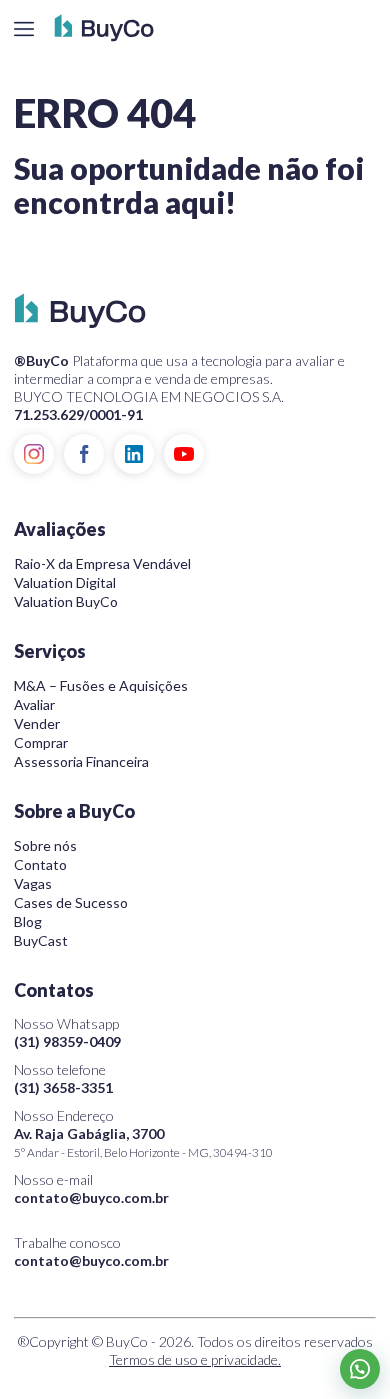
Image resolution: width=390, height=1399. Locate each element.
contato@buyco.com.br (91, 1197)
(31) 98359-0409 (67, 1041)
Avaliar (34, 704)
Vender (37, 723)
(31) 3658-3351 (63, 1087)
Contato (40, 864)
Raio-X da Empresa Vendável (102, 563)
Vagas (33, 883)
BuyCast (41, 940)
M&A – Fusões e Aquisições (101, 685)
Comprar (41, 742)
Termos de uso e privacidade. (195, 1359)
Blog (28, 921)
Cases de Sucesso (71, 902)
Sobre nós (45, 845)
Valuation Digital (65, 582)
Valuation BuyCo (66, 601)
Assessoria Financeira (81, 761)
